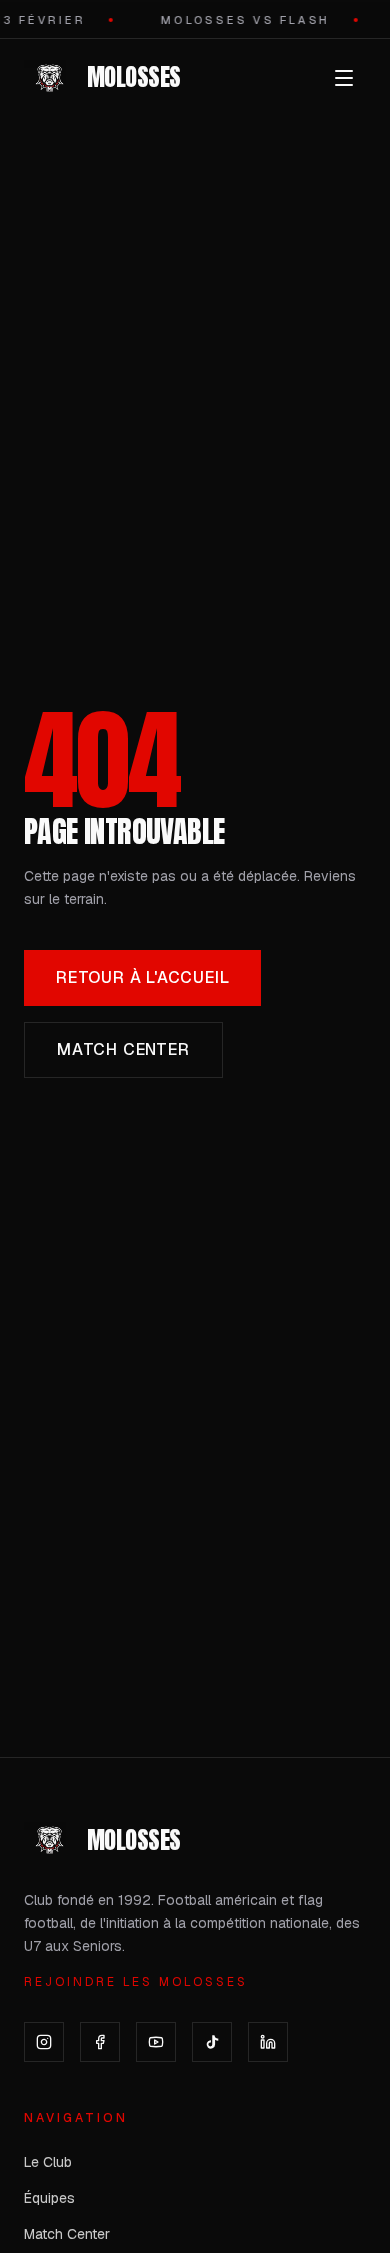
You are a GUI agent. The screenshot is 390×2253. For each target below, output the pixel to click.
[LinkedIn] (268, 2042)
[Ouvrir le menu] (344, 78)
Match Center (123, 1049)
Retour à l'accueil (142, 977)
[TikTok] (212, 2042)
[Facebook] (100, 2042)
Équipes (49, 2198)
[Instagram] (44, 2042)
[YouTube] (156, 2042)
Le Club (48, 2162)
